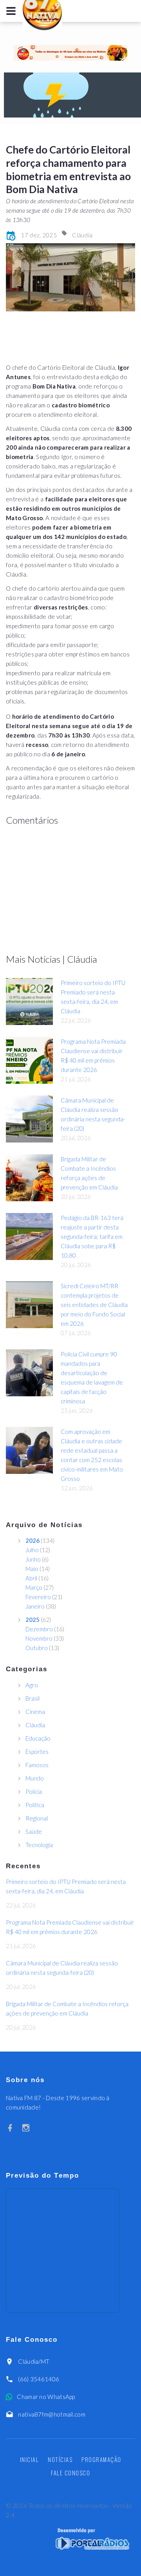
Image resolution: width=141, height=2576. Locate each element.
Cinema (35, 1712)
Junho (33, 1559)
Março (34, 1587)
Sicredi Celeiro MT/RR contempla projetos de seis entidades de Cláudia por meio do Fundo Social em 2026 (94, 1305)
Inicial (30, 2459)
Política (35, 1805)
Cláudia (82, 235)
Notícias (60, 2459)
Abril (31, 1578)
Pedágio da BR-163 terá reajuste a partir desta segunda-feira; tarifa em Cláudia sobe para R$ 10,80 (92, 1236)
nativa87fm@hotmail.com (52, 2414)
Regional (37, 1818)
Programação (101, 2459)
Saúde (34, 1831)
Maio (32, 1569)
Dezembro (39, 1629)
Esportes (37, 1752)
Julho (32, 1550)
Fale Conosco (70, 2473)
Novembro (39, 1638)
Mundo (35, 1778)
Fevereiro (38, 1597)
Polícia (34, 1791)
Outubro (37, 1648)
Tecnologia (39, 1845)
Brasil (33, 1698)
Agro (32, 1685)
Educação (38, 1738)
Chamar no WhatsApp (46, 2397)
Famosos (37, 1765)
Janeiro (35, 1606)
